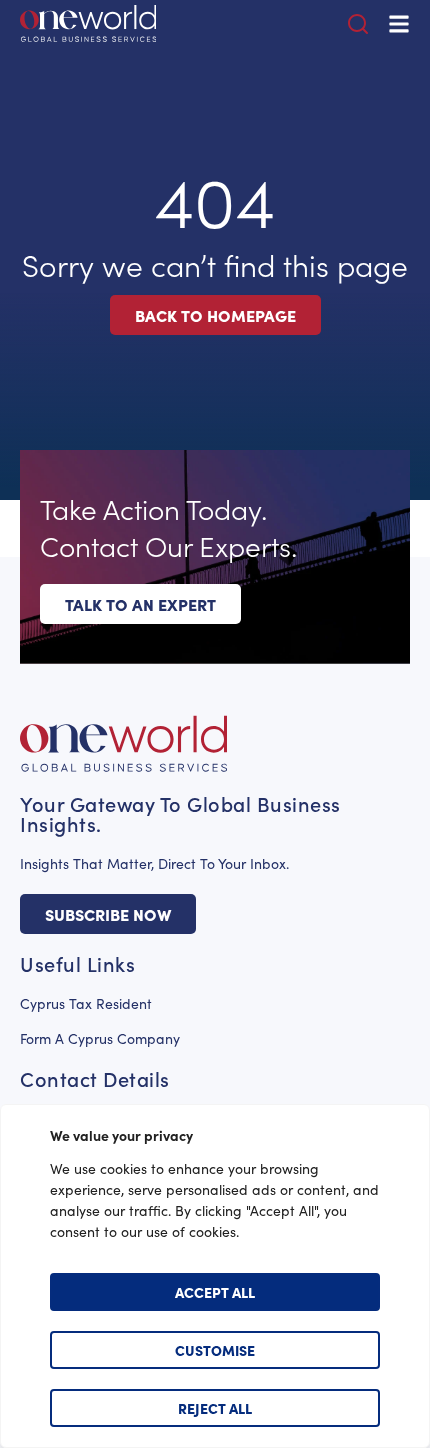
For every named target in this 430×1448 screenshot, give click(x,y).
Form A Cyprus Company (100, 1038)
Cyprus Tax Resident (86, 1003)
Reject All (215, 1408)
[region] (215, 1276)
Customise (215, 1350)
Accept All (215, 1292)
